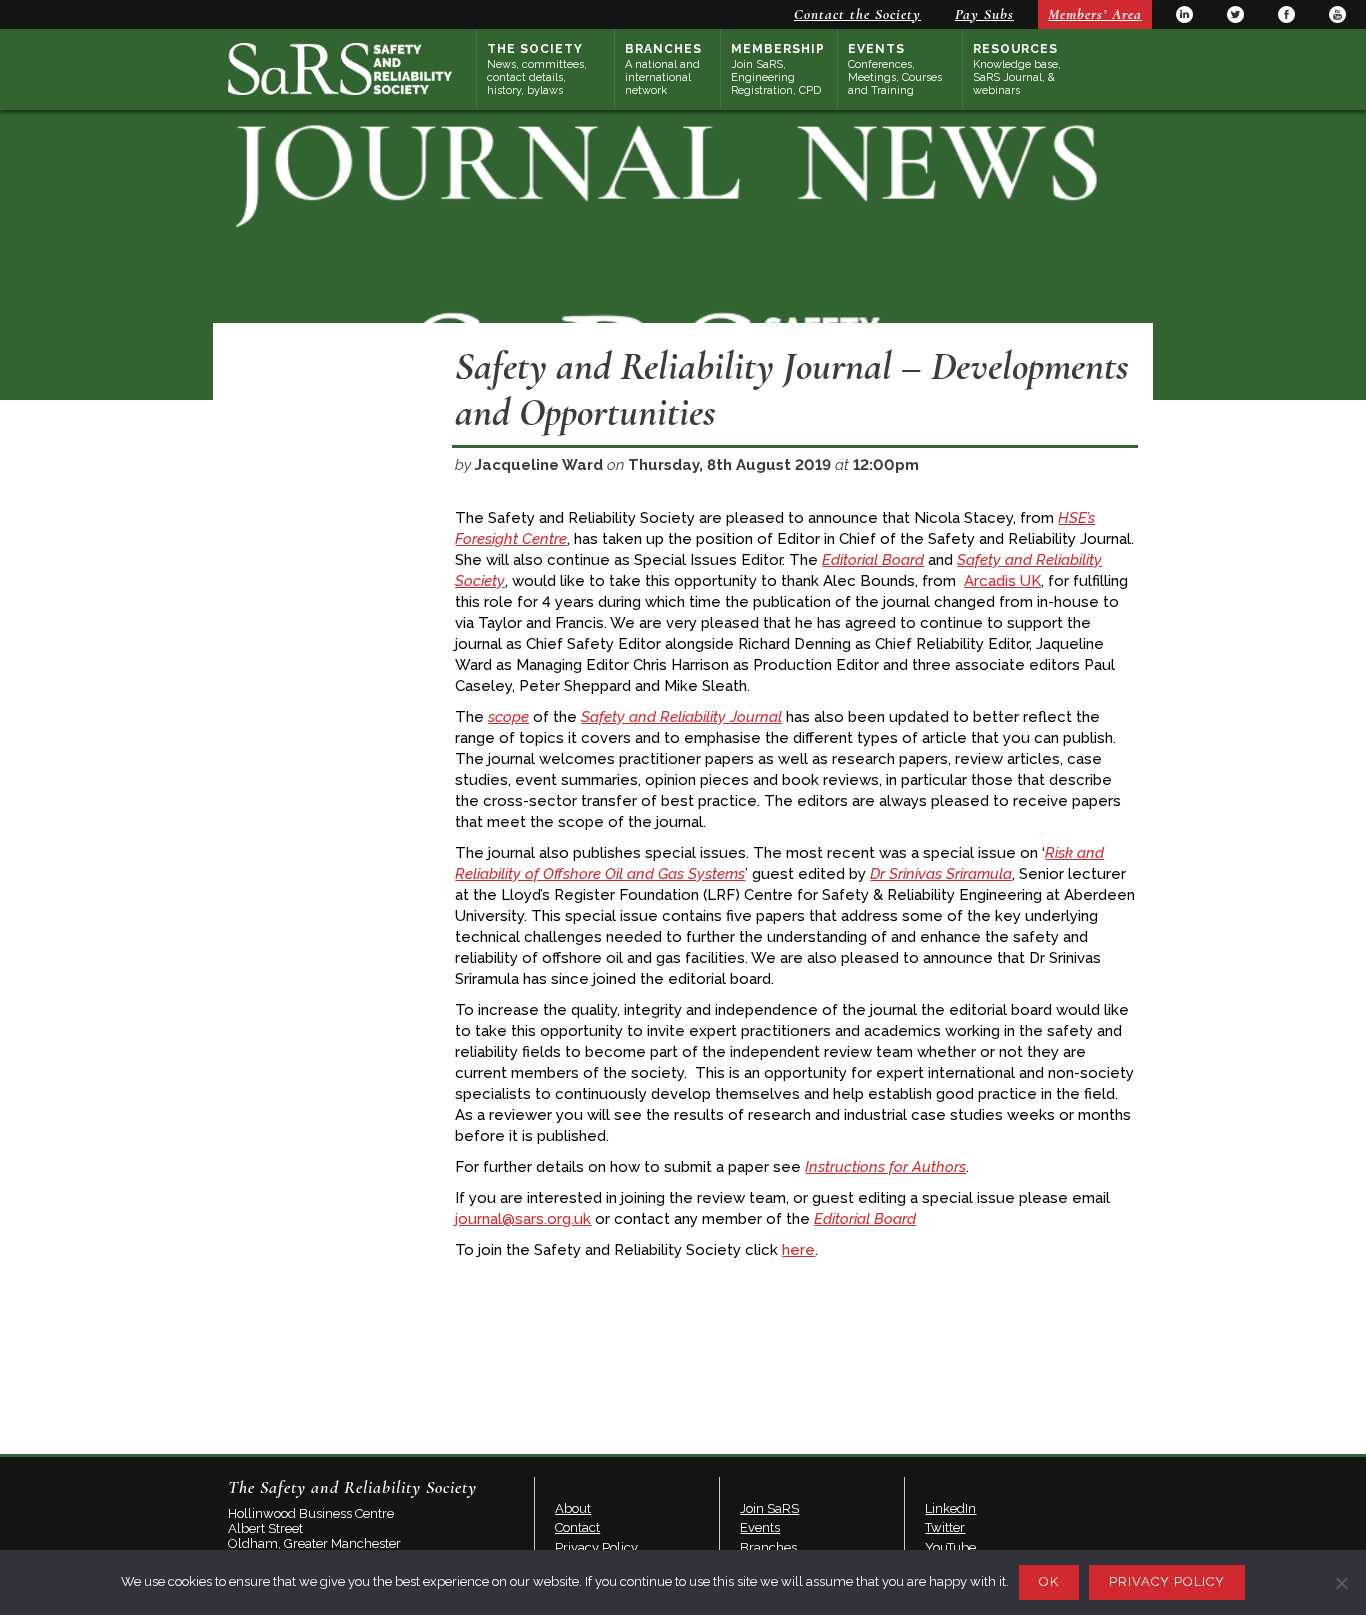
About (573, 1508)
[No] (1341, 1583)
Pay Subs (984, 14)
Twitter (1235, 14)
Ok (1049, 1581)
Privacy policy (1167, 1581)
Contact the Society (857, 14)
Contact (577, 1527)
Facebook (1286, 14)
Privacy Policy (596, 1547)
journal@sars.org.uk (523, 1219)
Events (895, 69)
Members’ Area (1095, 14)
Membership (778, 69)
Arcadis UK (1002, 581)
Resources (1017, 69)
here (798, 1250)
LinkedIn (1184, 14)
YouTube (1337, 14)
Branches (663, 69)
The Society (537, 69)
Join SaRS (769, 1508)
